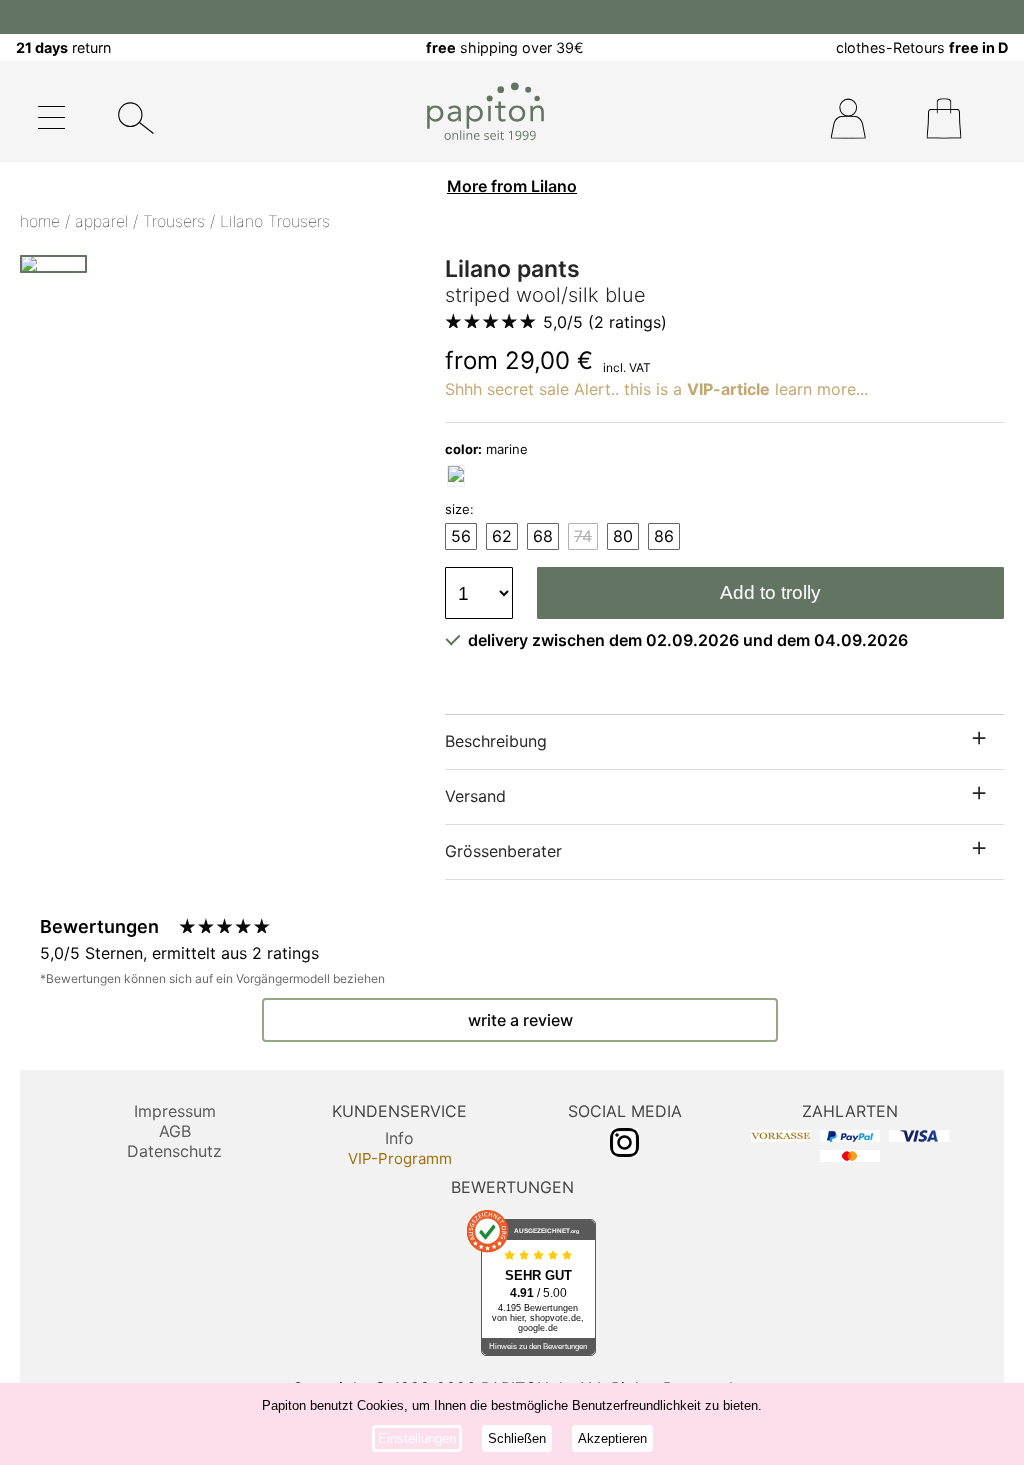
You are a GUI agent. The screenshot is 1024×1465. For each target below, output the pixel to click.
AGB (175, 1131)
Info (399, 1138)
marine (486, 449)
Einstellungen (417, 1438)
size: (459, 509)
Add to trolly (770, 592)
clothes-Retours (922, 47)
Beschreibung (496, 741)
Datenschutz (174, 1151)
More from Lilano (512, 186)
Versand (475, 796)
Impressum (175, 1111)
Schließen (517, 1438)
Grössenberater (503, 851)
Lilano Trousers (275, 221)
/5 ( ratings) (605, 322)
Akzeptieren (612, 1438)
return (63, 47)
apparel (101, 221)
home (40, 221)
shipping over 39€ (505, 47)
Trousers (174, 221)
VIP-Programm (400, 1158)
